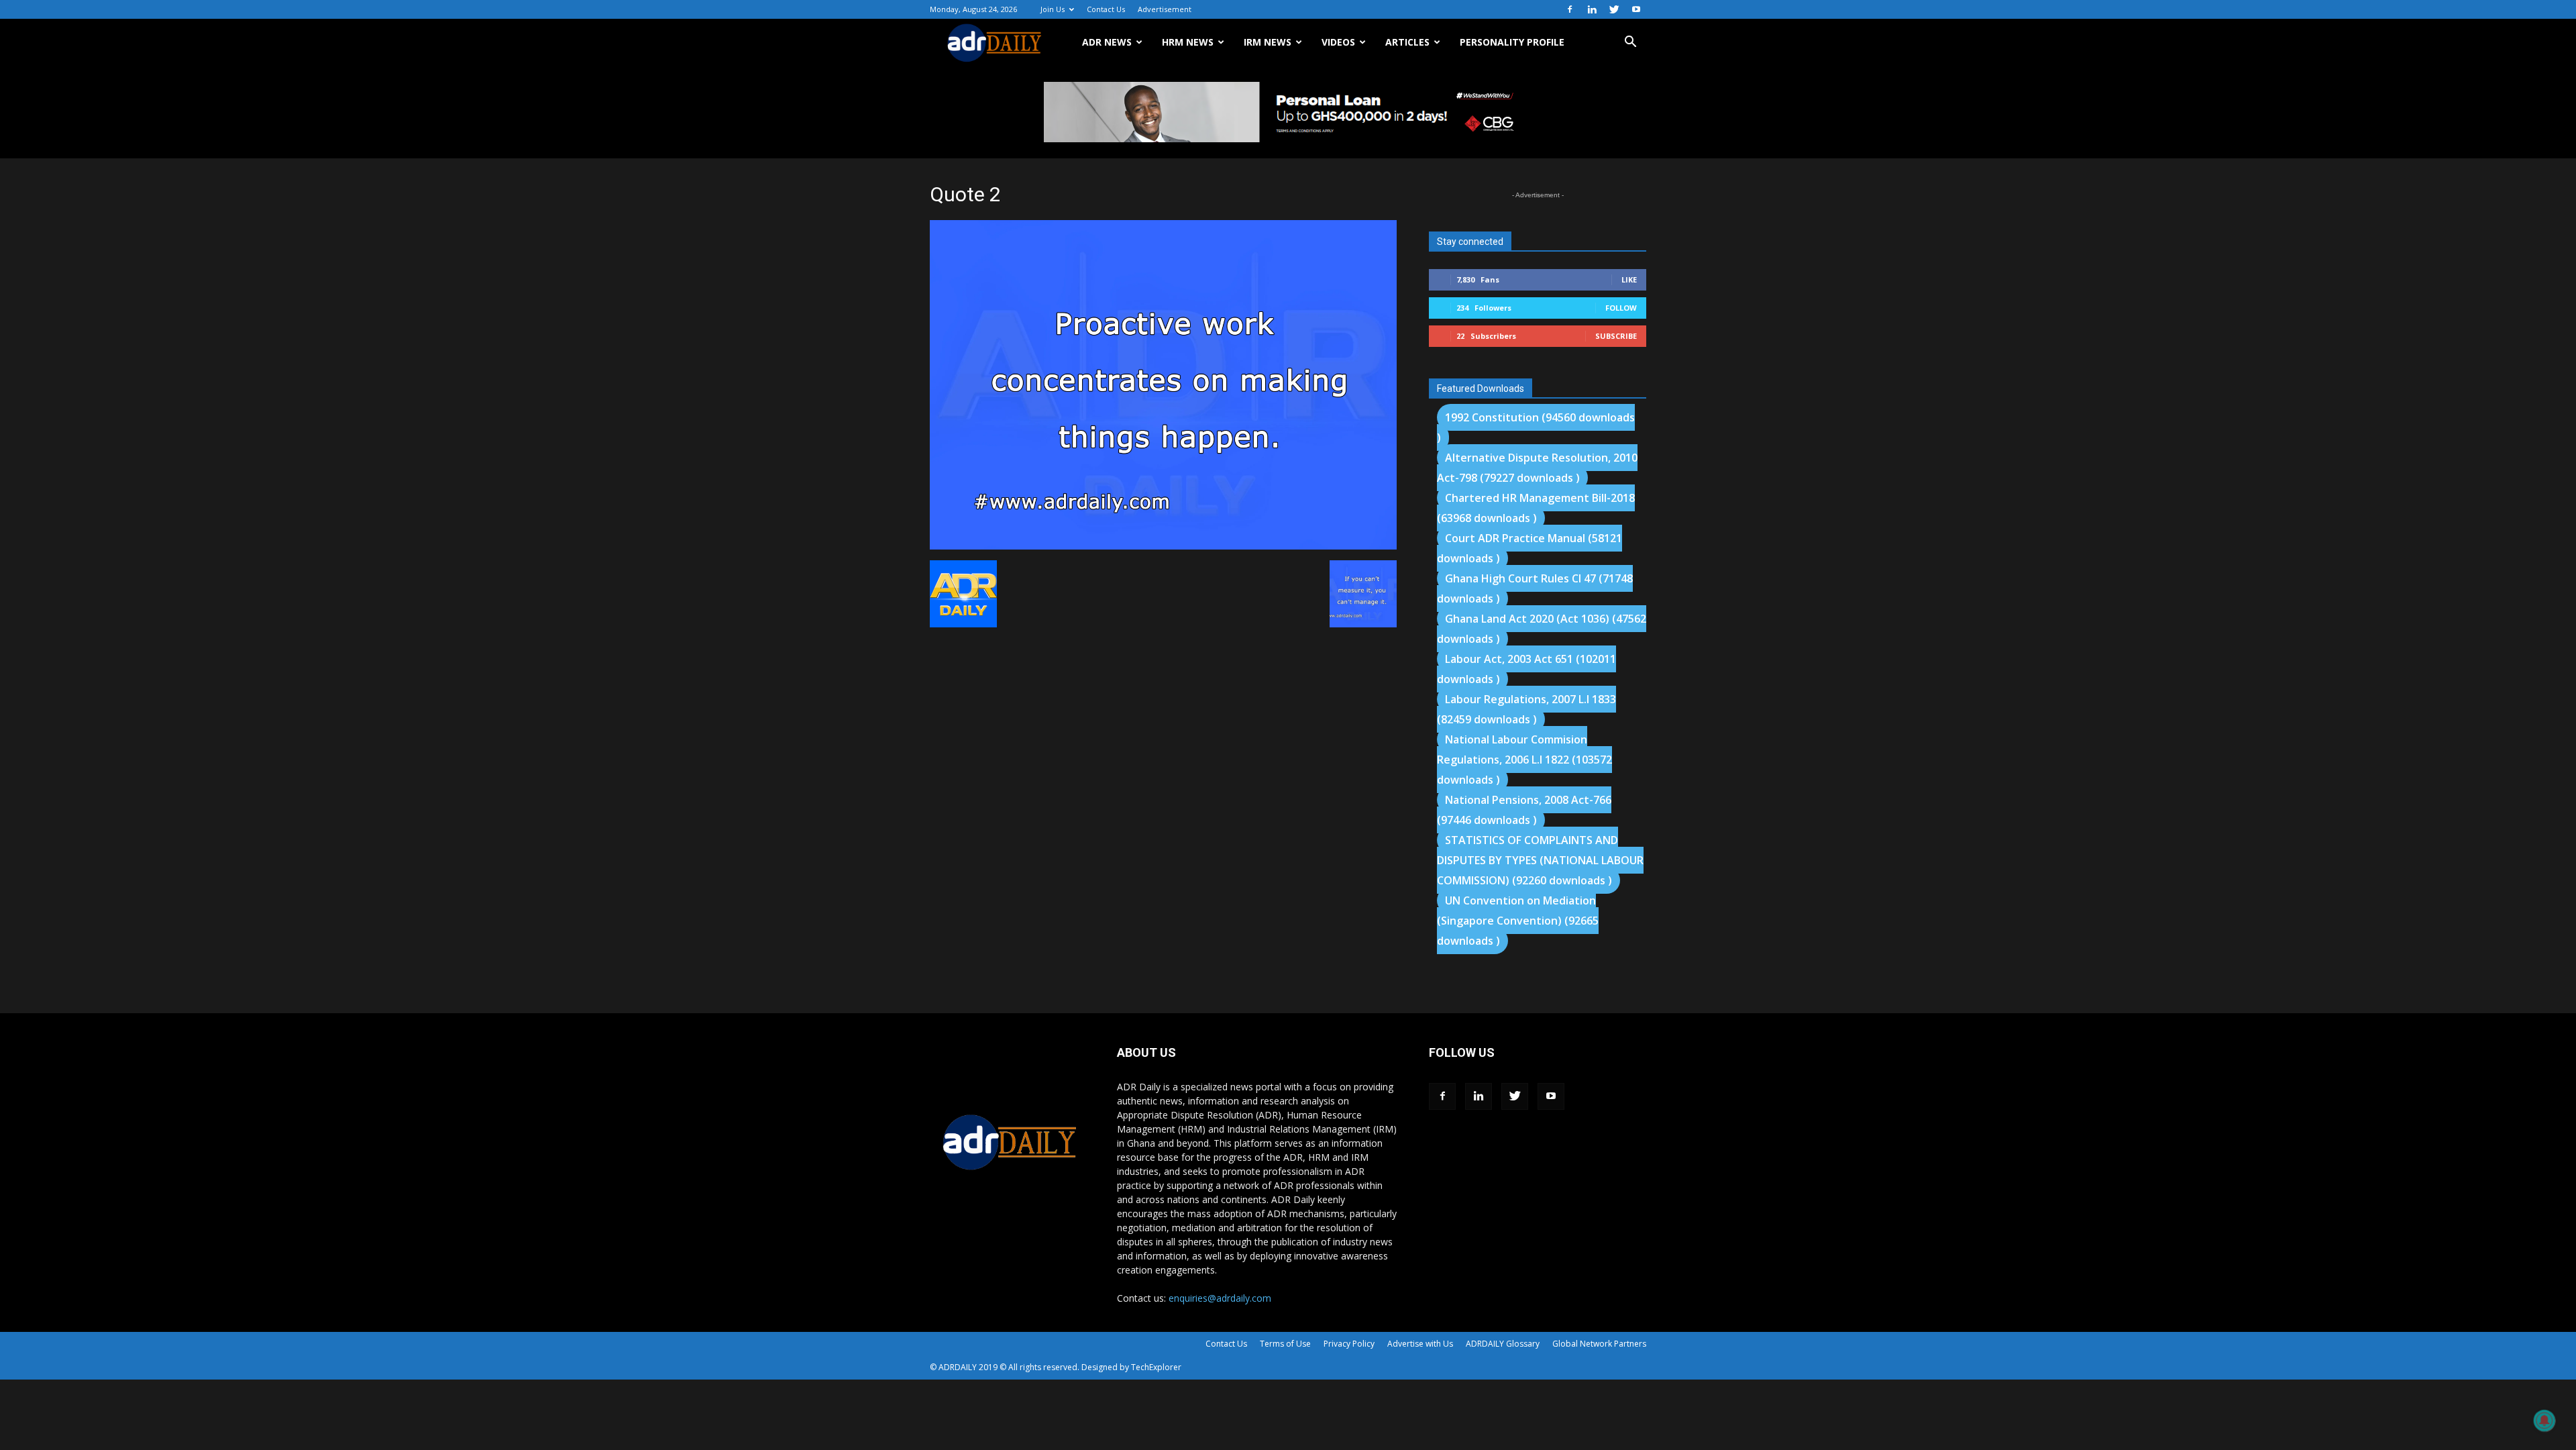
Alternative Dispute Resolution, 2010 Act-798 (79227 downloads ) (1537, 468)
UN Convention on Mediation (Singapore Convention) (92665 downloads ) (1518, 921)
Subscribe (1616, 336)
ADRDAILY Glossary (1503, 1344)
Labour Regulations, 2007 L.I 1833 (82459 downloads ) (1526, 709)
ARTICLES (1407, 42)
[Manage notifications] (2544, 1420)
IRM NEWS (1268, 42)
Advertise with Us (1420, 1344)
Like (1629, 279)
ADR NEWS (1107, 42)
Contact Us (1106, 9)
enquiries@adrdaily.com (1220, 1298)
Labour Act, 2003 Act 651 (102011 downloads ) (1526, 669)
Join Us (1053, 9)
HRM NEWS (1188, 42)
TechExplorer (1156, 1367)
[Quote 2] (1163, 546)
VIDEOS (1338, 42)
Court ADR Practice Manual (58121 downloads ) (1529, 548)
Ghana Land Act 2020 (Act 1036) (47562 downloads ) (1542, 629)
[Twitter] (1614, 9)
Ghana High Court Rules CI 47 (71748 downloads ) (1535, 588)
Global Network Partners (1599, 1344)
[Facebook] (1570, 9)
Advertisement (1165, 9)
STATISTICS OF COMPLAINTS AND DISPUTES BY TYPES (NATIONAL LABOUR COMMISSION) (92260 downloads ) (1540, 860)
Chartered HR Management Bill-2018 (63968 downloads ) (1536, 508)
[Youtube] (1636, 9)
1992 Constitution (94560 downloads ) (1536, 427)
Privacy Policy (1349, 1344)
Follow (1621, 308)
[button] (1630, 43)
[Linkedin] (1592, 9)
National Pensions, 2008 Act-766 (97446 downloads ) (1524, 810)
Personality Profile (1512, 42)
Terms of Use (1285, 1344)
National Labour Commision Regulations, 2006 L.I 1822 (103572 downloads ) (1524, 760)
